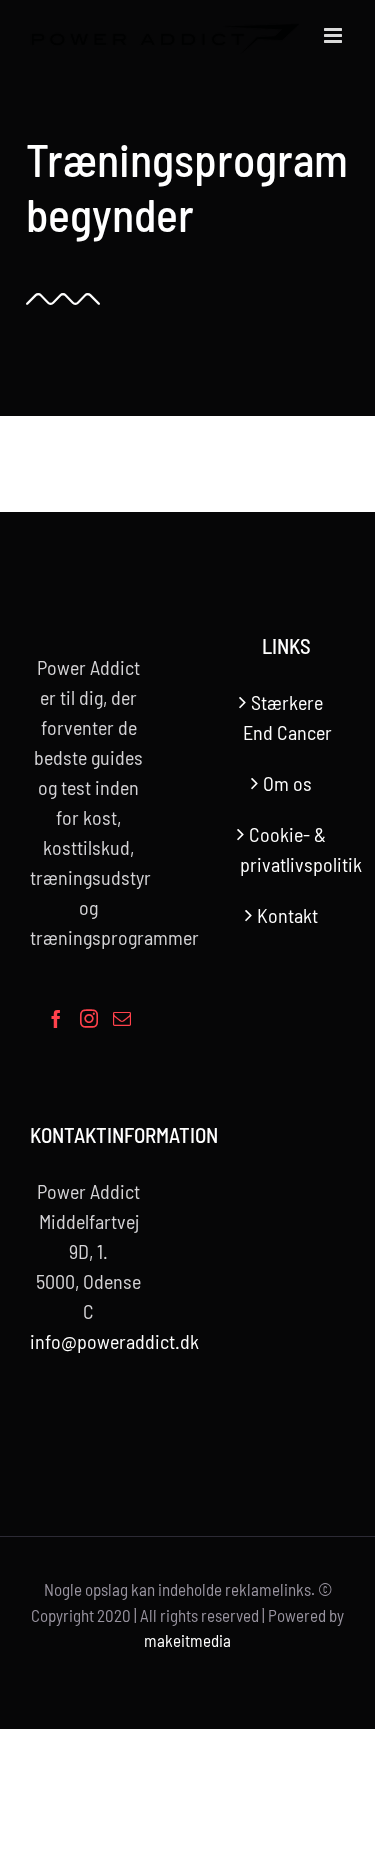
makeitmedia (187, 1640)
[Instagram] (89, 1018)
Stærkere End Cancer (287, 717)
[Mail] (122, 1018)
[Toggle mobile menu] (334, 35)
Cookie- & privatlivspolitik (288, 849)
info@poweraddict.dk (114, 1341)
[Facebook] (56, 1018)
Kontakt (287, 915)
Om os (287, 783)
